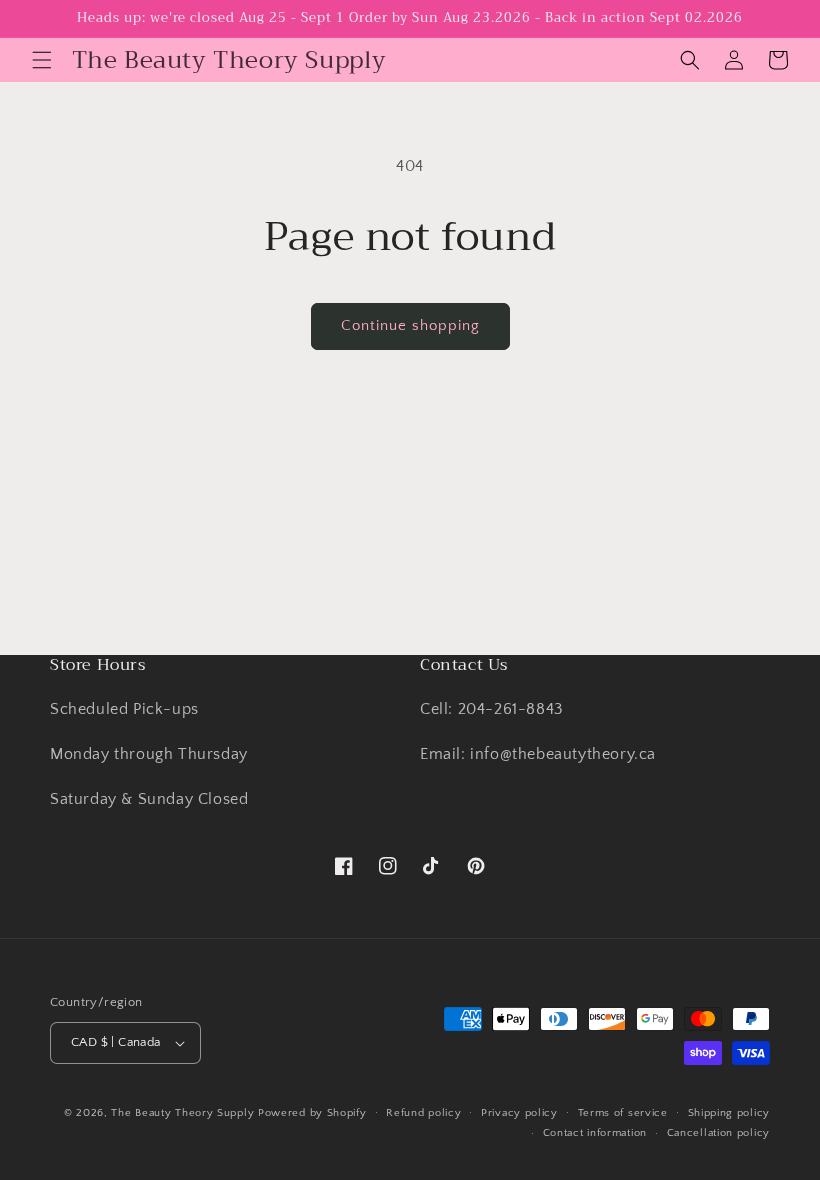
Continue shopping (410, 325)
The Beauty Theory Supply (182, 1113)
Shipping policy (729, 1113)
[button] (42, 60)
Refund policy (423, 1113)
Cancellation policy (718, 1133)
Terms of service (623, 1113)
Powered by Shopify (312, 1113)
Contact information (595, 1133)
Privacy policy (519, 1113)
